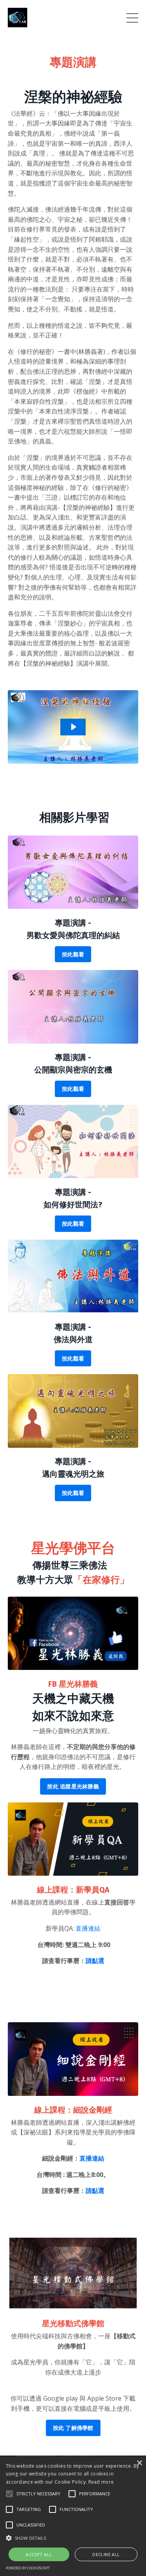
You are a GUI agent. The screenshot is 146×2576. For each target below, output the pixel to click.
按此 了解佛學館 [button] (73, 2428)
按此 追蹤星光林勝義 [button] (73, 1786)
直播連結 (88, 1928)
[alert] (73, 2516)
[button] (9, 2494)
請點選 (95, 1961)
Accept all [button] (39, 2554)
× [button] (139, 2463)
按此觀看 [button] (73, 954)
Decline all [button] (106, 2554)
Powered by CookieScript (28, 2568)
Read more (101, 2482)
